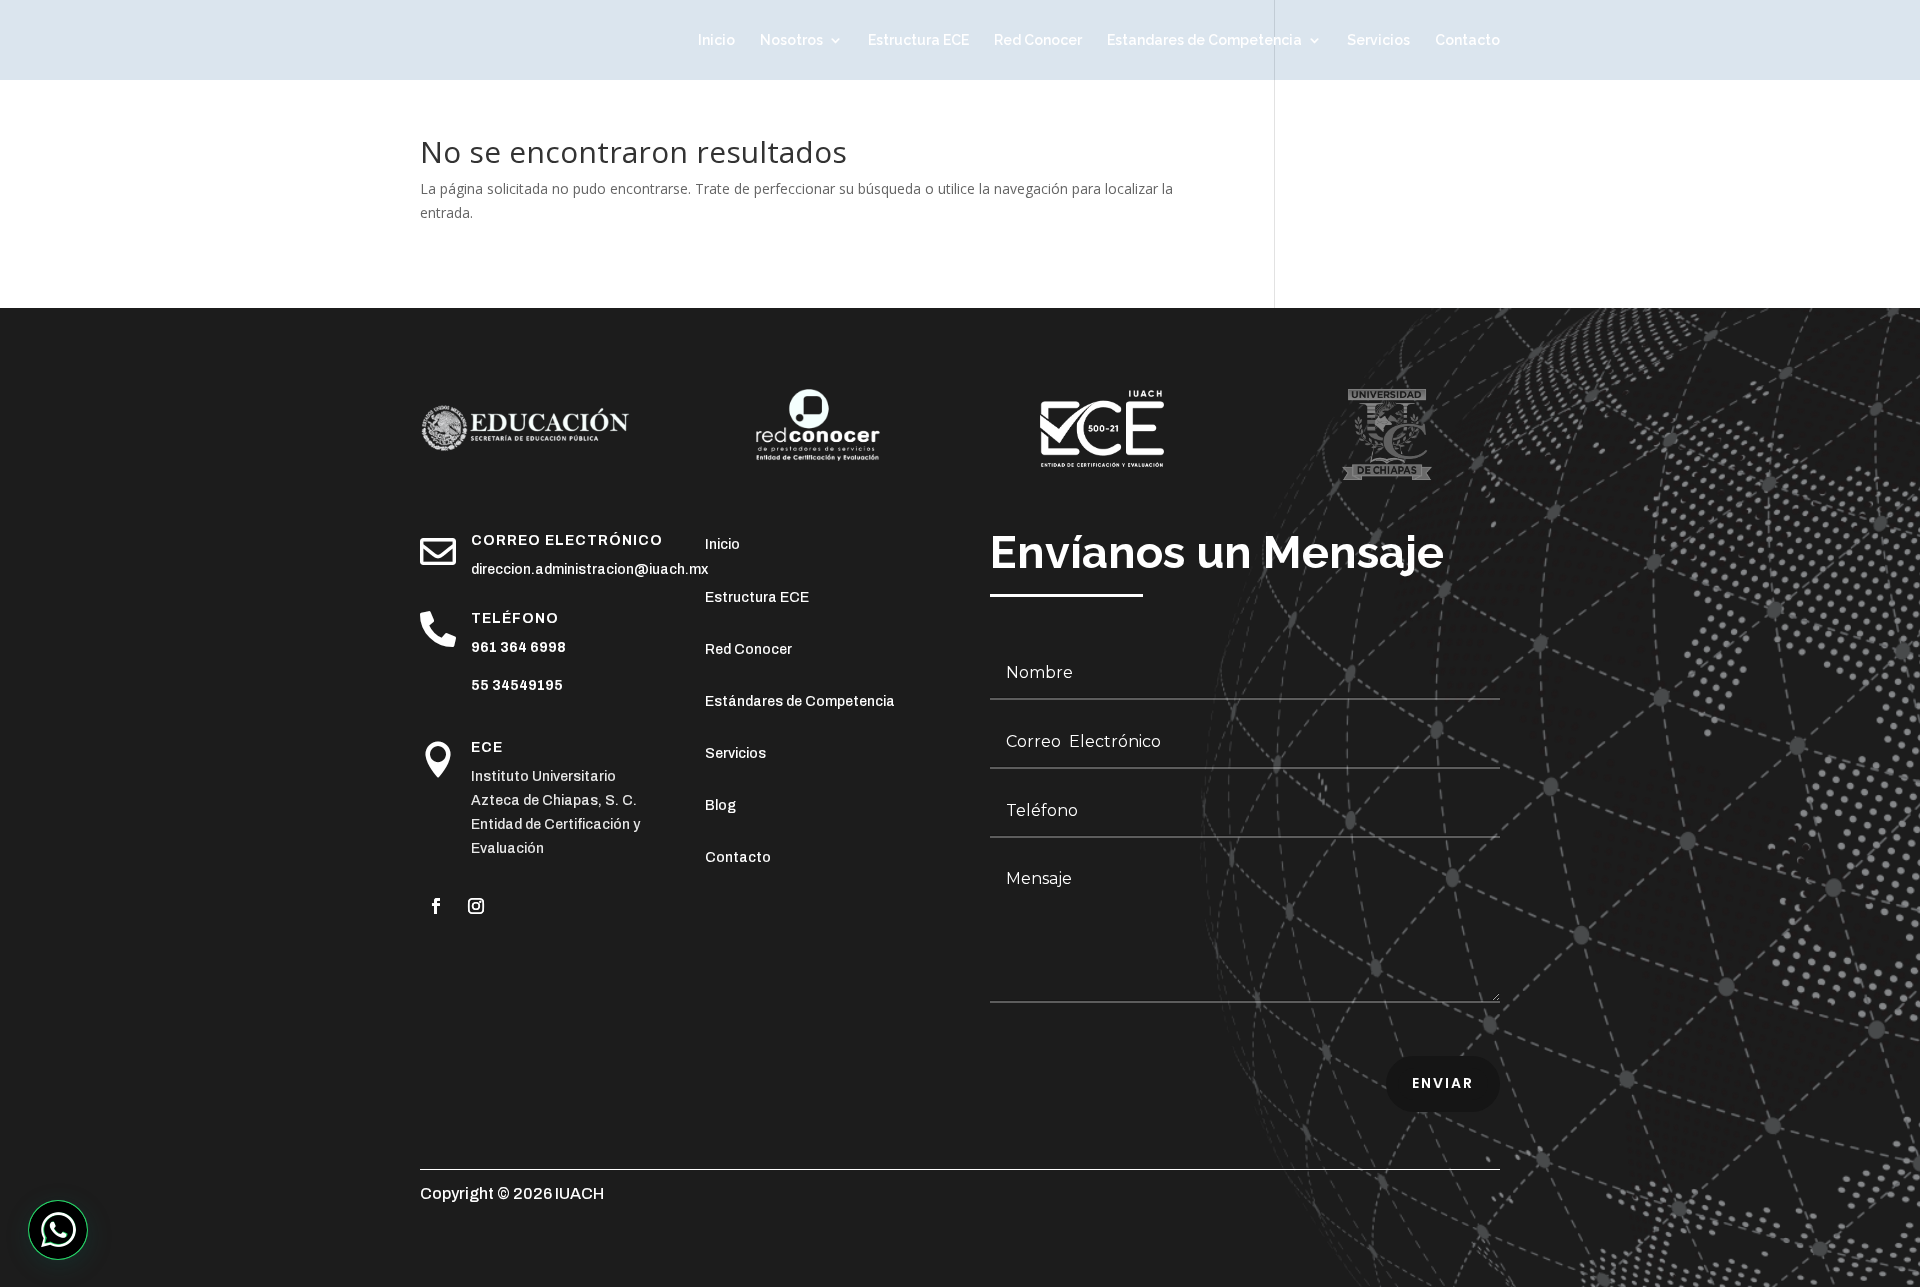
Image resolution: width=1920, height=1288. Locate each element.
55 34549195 (517, 685)
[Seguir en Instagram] (476, 906)
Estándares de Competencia (800, 701)
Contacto (1467, 40)
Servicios (1378, 40)
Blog (720, 805)
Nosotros (791, 40)
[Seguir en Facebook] (436, 906)
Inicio (716, 40)
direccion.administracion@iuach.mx (589, 569)
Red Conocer (1038, 40)
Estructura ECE (918, 40)
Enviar (1443, 1083)
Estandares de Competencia (1204, 40)
